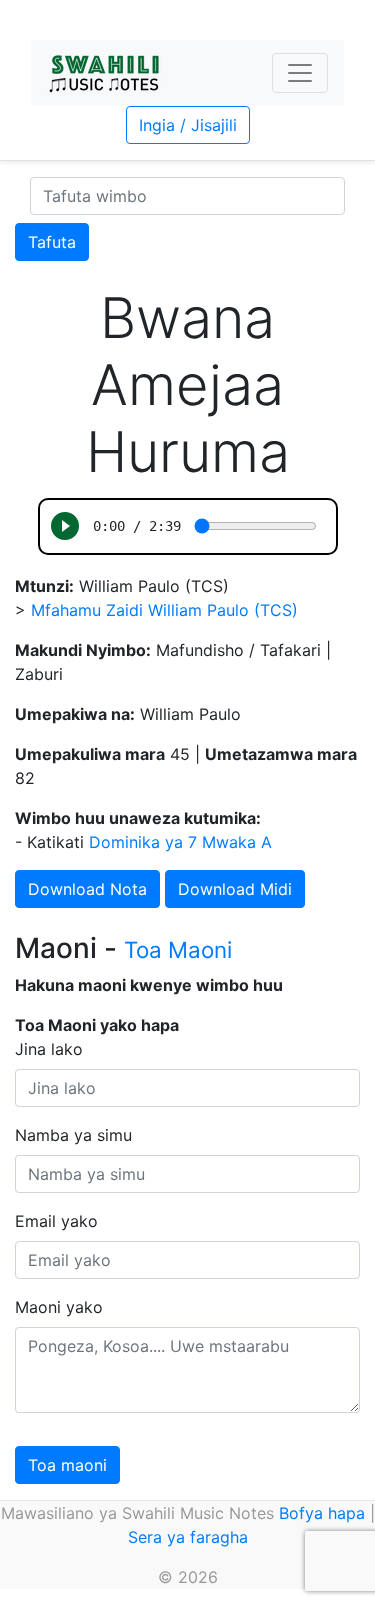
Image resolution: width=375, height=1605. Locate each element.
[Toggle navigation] (300, 73)
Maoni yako (59, 1307)
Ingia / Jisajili (188, 125)
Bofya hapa (322, 1513)
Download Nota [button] (87, 889)
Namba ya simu (73, 1135)
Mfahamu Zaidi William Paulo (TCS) (164, 610)
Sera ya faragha (188, 1537)
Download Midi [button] (235, 889)
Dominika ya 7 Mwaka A (180, 842)
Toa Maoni (178, 949)
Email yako (56, 1221)
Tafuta (52, 242)
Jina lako (49, 1049)
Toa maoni (67, 1465)
